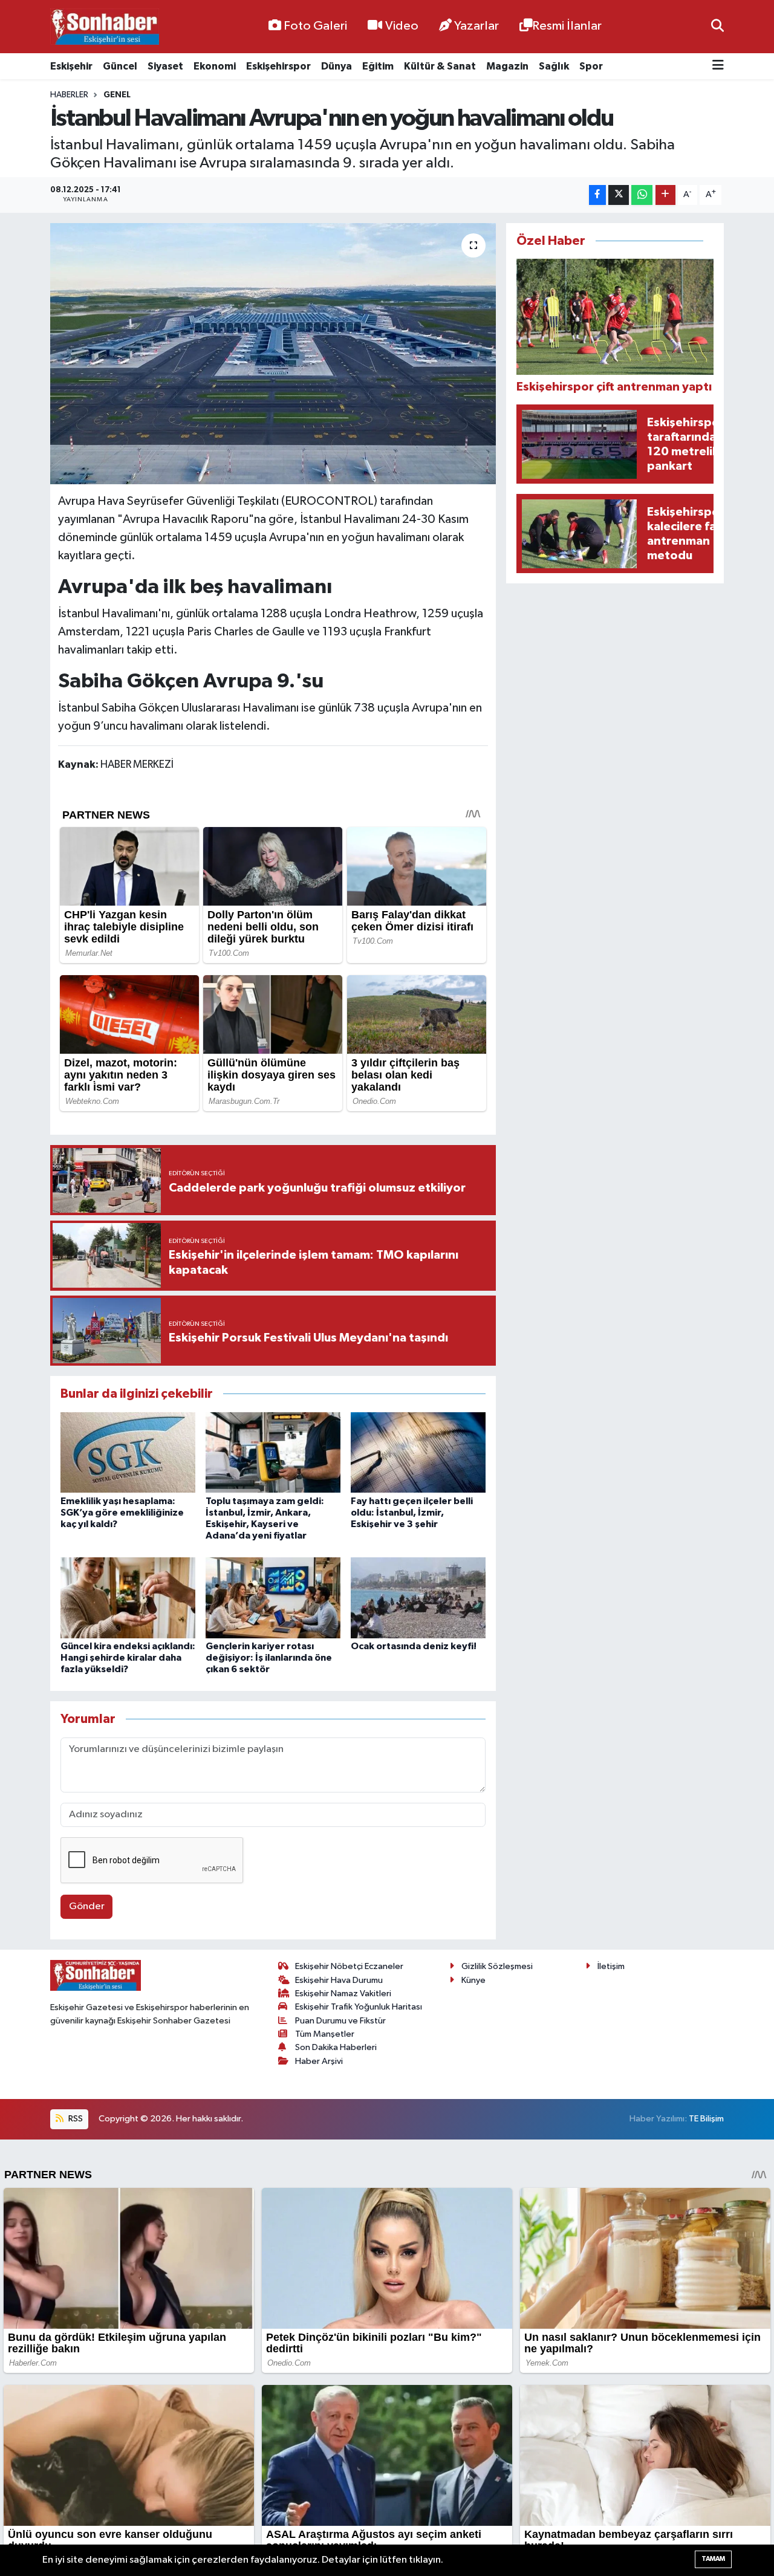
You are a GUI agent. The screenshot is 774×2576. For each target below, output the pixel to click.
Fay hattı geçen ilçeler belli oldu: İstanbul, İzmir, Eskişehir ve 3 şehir (412, 1513)
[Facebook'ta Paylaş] (597, 195)
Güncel (120, 66)
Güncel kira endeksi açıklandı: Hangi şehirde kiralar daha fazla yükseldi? (128, 1658)
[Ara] (717, 26)
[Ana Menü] (718, 66)
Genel (117, 95)
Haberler (69, 95)
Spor (591, 66)
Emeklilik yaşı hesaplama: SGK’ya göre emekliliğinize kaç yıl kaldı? (122, 1513)
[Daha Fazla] (665, 195)
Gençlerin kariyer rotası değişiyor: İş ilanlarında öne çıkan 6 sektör (269, 1658)
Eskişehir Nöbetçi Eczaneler (349, 1966)
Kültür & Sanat (440, 66)
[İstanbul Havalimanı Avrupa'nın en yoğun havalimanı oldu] (273, 354)
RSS (75, 2119)
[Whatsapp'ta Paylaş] (642, 195)
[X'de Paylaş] (619, 195)
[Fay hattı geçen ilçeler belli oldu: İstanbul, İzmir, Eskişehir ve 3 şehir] (418, 1452)
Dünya (337, 66)
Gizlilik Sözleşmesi (497, 1966)
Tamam (713, 2559)
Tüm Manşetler (325, 2034)
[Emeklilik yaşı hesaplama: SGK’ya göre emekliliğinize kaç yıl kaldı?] (128, 1452)
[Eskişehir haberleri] (105, 27)
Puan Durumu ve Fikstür (340, 2021)
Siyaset (165, 66)
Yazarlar (476, 26)
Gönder (87, 1906)
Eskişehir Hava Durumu (339, 1980)
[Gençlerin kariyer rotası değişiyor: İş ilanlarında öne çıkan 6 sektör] (273, 1598)
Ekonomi (215, 66)
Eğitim (378, 66)
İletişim (611, 1966)
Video (402, 26)
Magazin (507, 66)
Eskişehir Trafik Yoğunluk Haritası (359, 2007)
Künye (473, 1980)
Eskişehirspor (278, 66)
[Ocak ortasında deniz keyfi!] (418, 1598)
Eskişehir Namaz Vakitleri (343, 1994)
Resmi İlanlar (567, 26)
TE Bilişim (706, 2119)
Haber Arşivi (319, 2061)
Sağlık (554, 66)
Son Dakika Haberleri (336, 2047)
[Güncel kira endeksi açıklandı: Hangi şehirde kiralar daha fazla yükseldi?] (128, 1598)
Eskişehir (71, 66)
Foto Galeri (315, 26)
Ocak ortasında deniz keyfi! (414, 1646)
